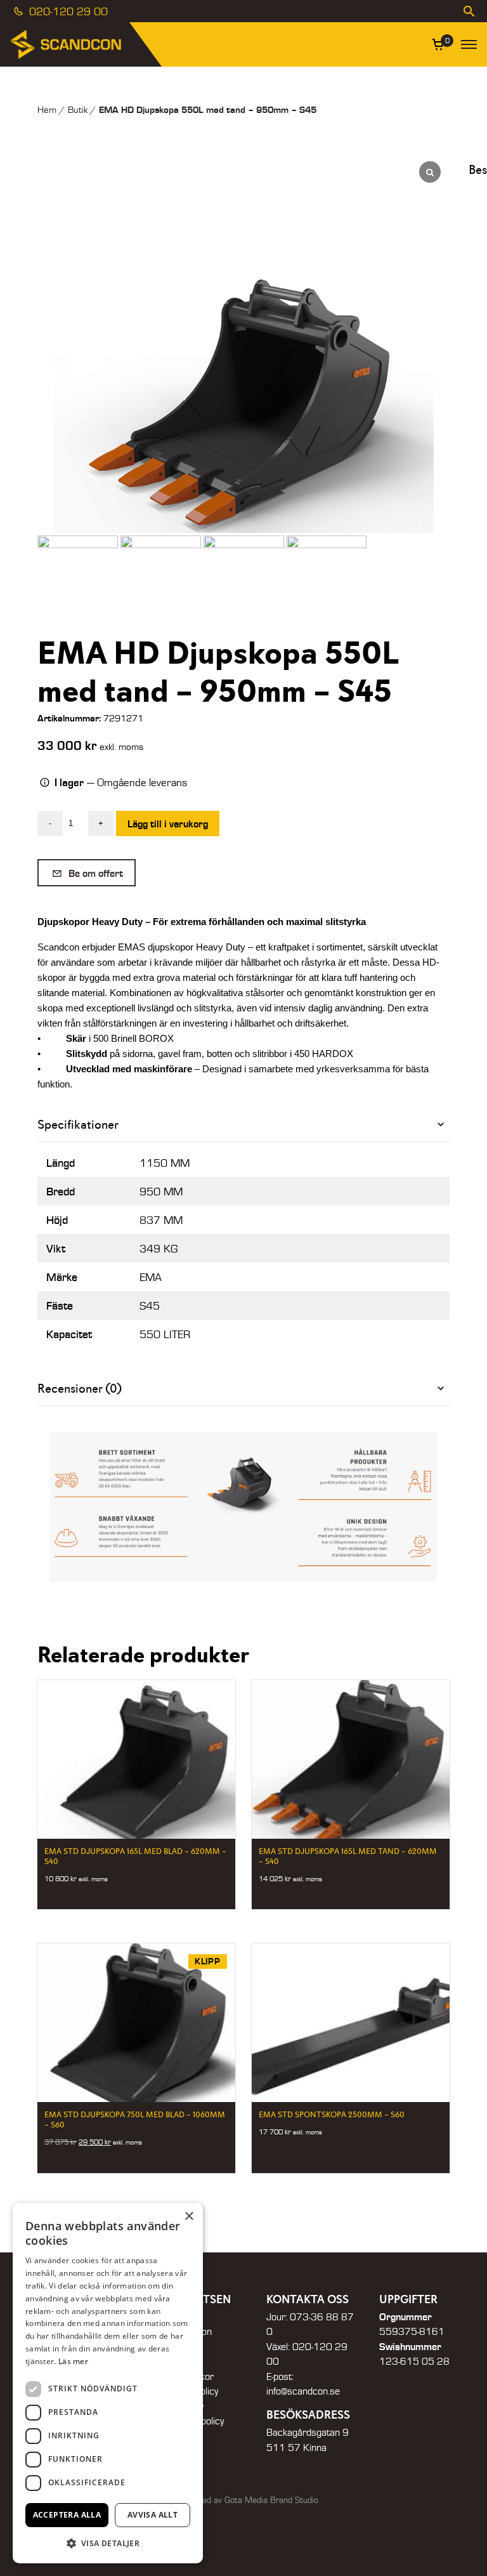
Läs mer (73, 2361)
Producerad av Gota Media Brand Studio (243, 2500)
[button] (108, 2543)
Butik (78, 109)
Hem (47, 109)
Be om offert (94, 873)
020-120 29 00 (67, 11)
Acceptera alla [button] (67, 2515)
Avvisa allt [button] (153, 2515)
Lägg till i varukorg (168, 823)
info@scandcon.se (303, 2391)
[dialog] (108, 2383)
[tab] (243, 1125)
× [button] (189, 2217)
